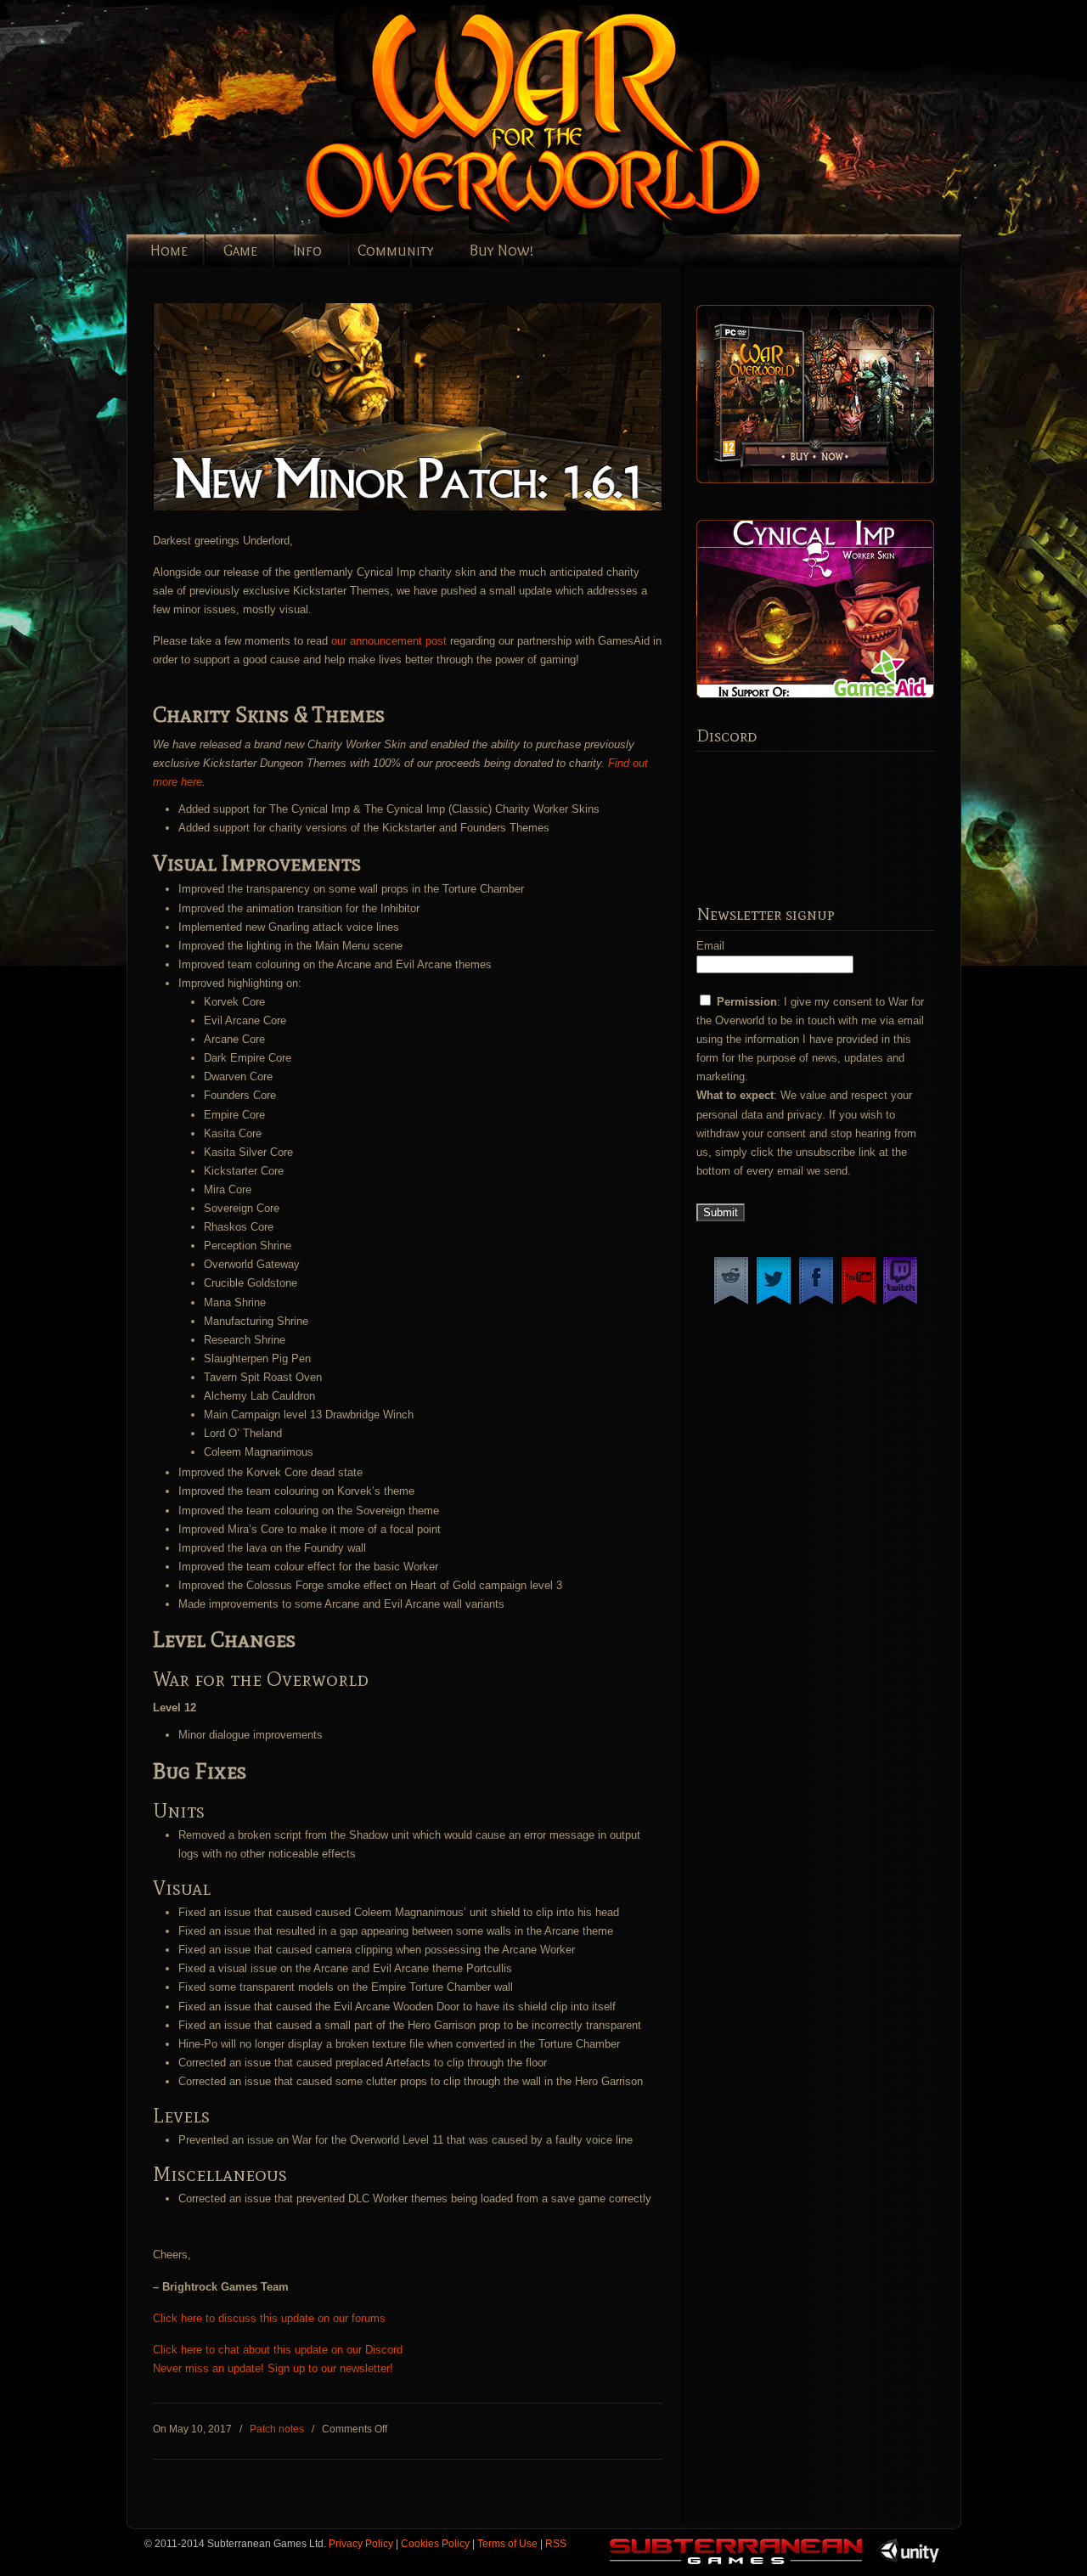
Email (710, 946)
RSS (556, 2543)
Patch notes (277, 2429)
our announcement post (389, 641)
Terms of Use (507, 2543)
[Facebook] (816, 1304)
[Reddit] (731, 1304)
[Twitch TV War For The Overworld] (900, 1304)
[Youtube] (859, 1304)
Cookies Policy (435, 2543)
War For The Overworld (594, 120)
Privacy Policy (361, 2543)
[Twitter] (774, 1304)
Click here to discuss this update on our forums (269, 2318)
